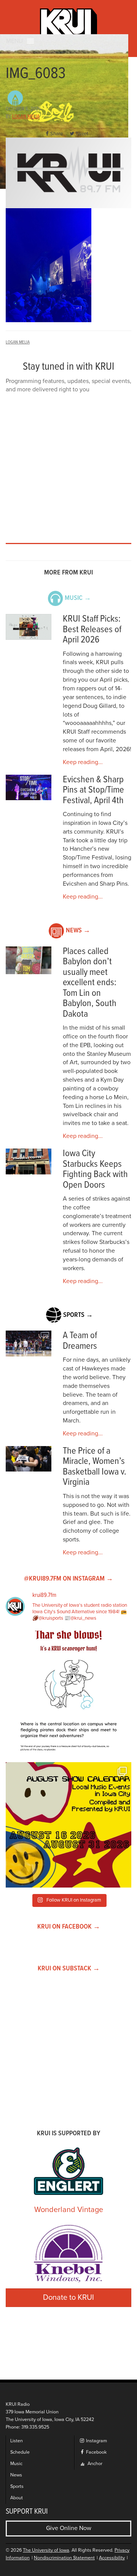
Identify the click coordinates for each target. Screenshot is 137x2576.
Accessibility (112, 2558)
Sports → (78, 1315)
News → (78, 931)
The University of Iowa (46, 2550)
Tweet (82, 134)
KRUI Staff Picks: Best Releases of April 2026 (92, 630)
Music (16, 2464)
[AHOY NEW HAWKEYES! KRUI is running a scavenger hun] (68, 1693)
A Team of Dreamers (80, 1341)
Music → (78, 598)
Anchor (94, 2464)
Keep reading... (83, 762)
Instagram (96, 2441)
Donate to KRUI (68, 2298)
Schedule (20, 2452)
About (17, 2498)
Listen (17, 2441)
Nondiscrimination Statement (64, 2558)
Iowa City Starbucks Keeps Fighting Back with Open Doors (95, 1169)
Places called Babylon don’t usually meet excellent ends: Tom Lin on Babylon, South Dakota (90, 983)
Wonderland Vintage (69, 2210)
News (16, 2475)
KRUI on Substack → (69, 1969)
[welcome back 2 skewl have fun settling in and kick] (68, 1825)
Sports (17, 2487)
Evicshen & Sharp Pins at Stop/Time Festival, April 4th (93, 790)
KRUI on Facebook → (69, 1927)
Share (57, 134)
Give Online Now (69, 2528)
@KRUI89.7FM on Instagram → (68, 1579)
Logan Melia (26, 117)
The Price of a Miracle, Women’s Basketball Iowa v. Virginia (95, 1467)
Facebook (96, 2452)
